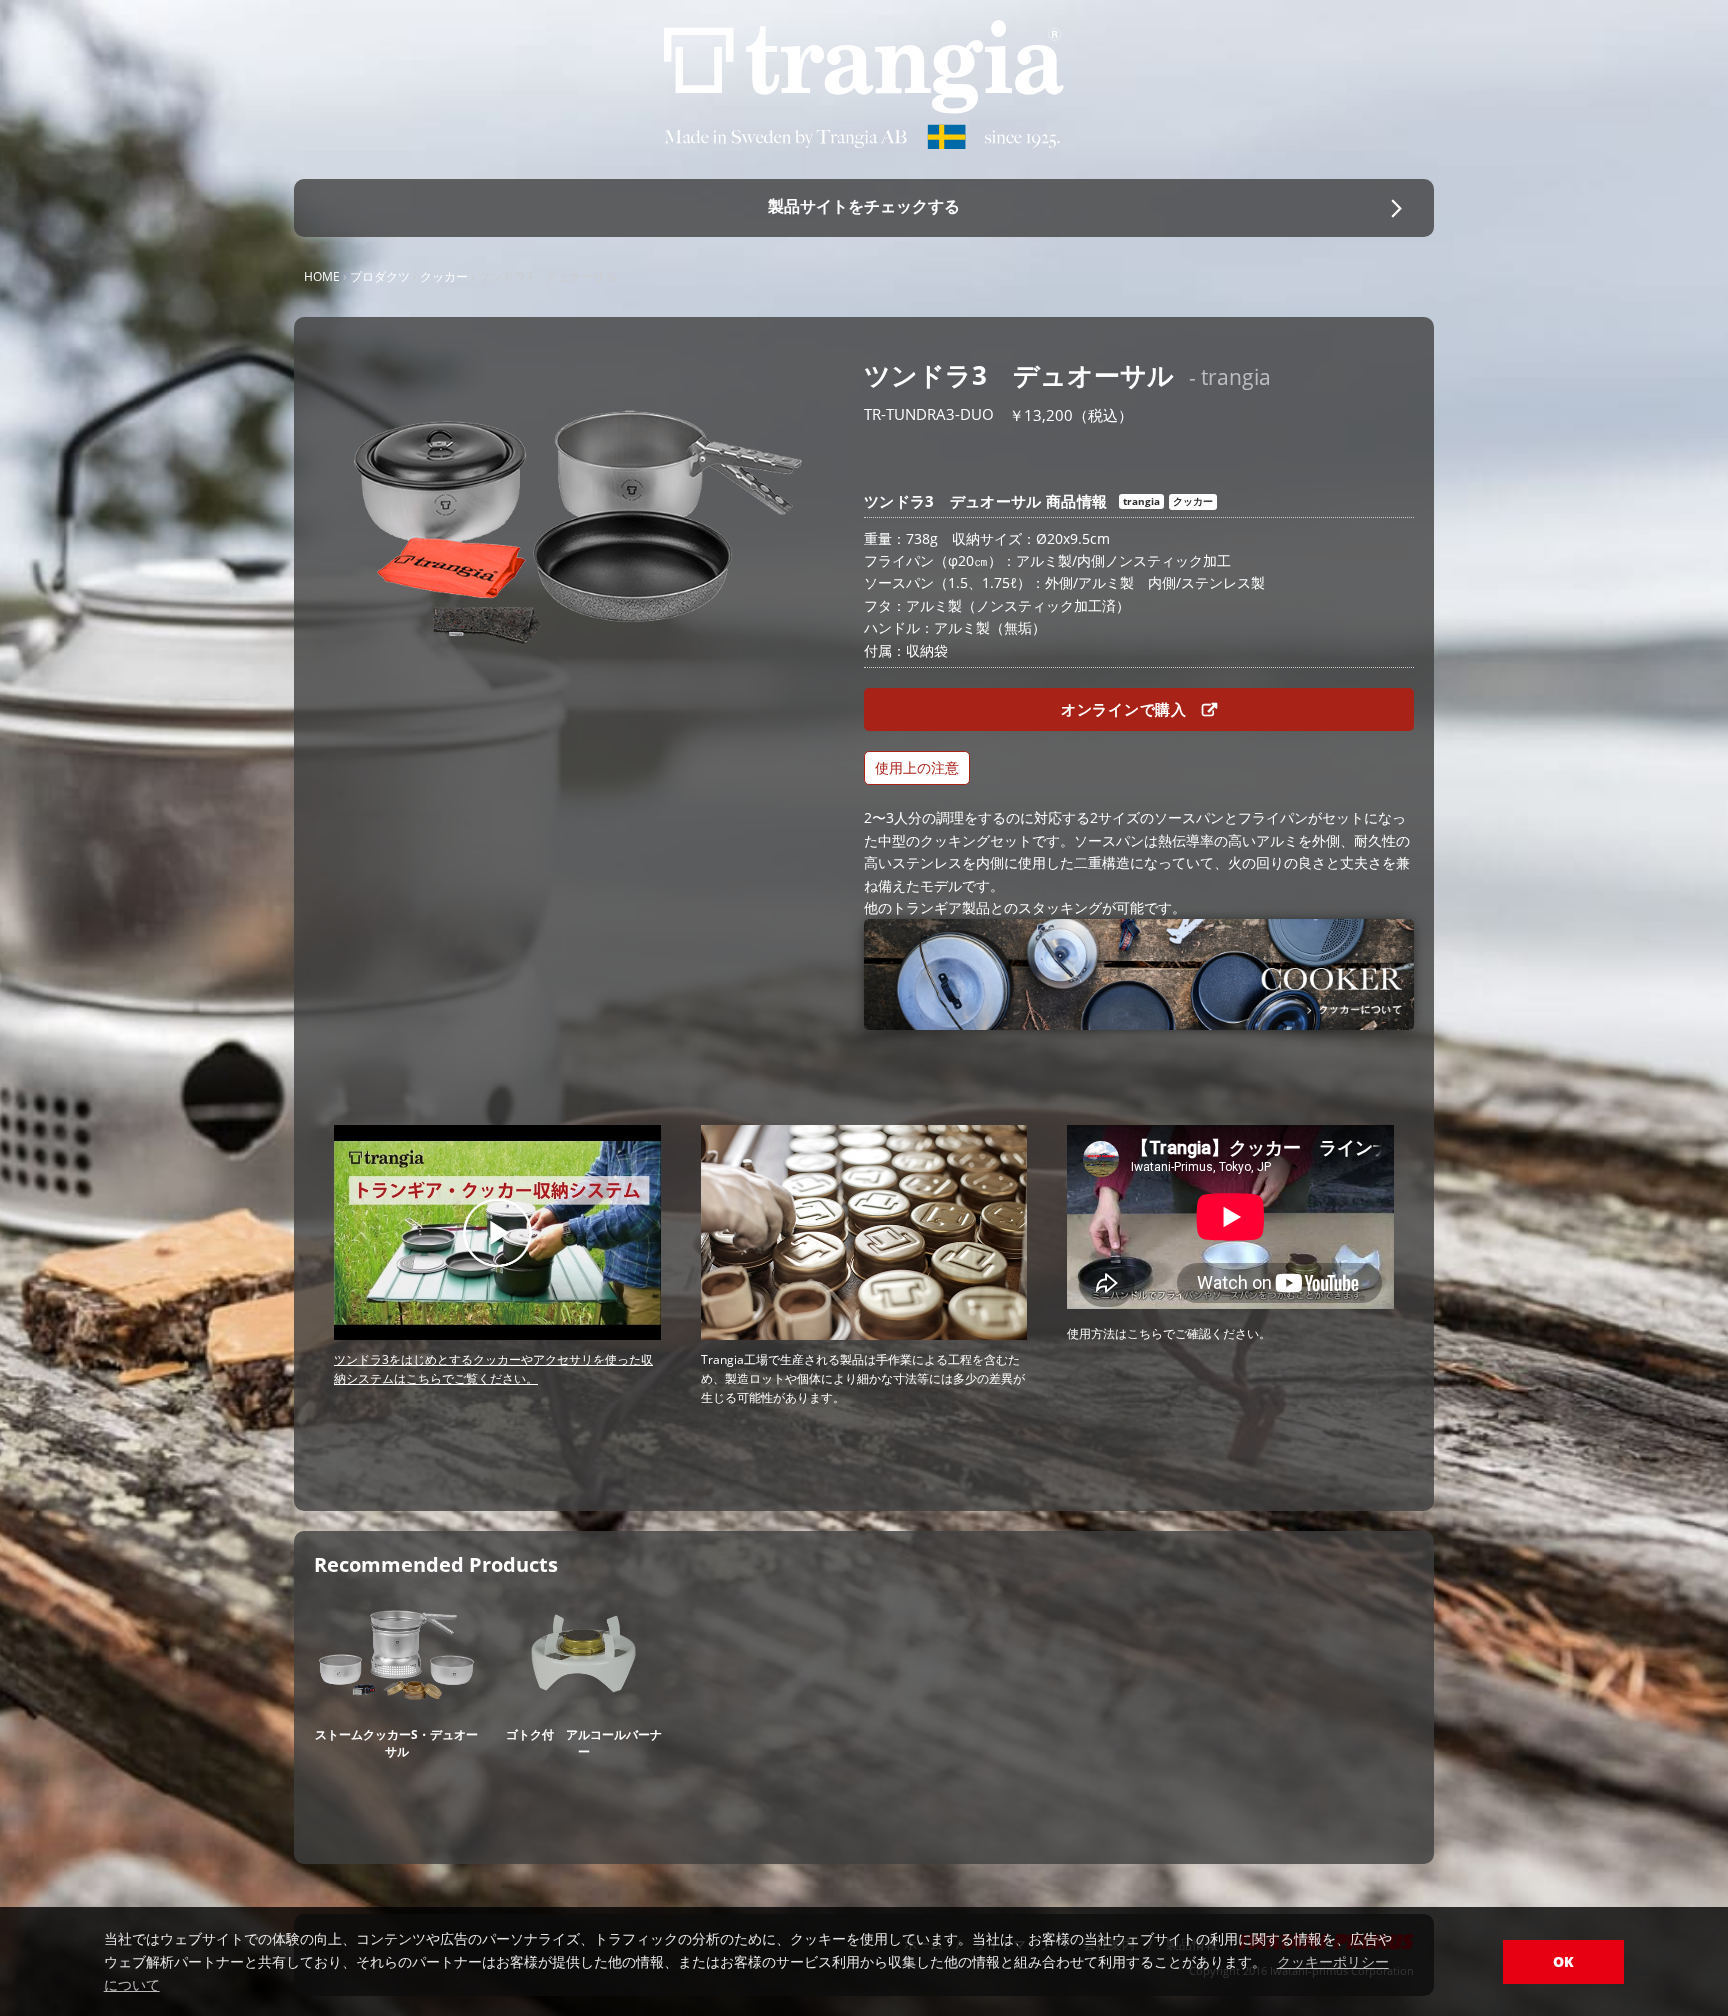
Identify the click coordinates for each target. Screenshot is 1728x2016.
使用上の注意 (917, 767)
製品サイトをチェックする (864, 206)
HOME (322, 276)
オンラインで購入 (1126, 709)
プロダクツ (380, 276)
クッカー (444, 276)
